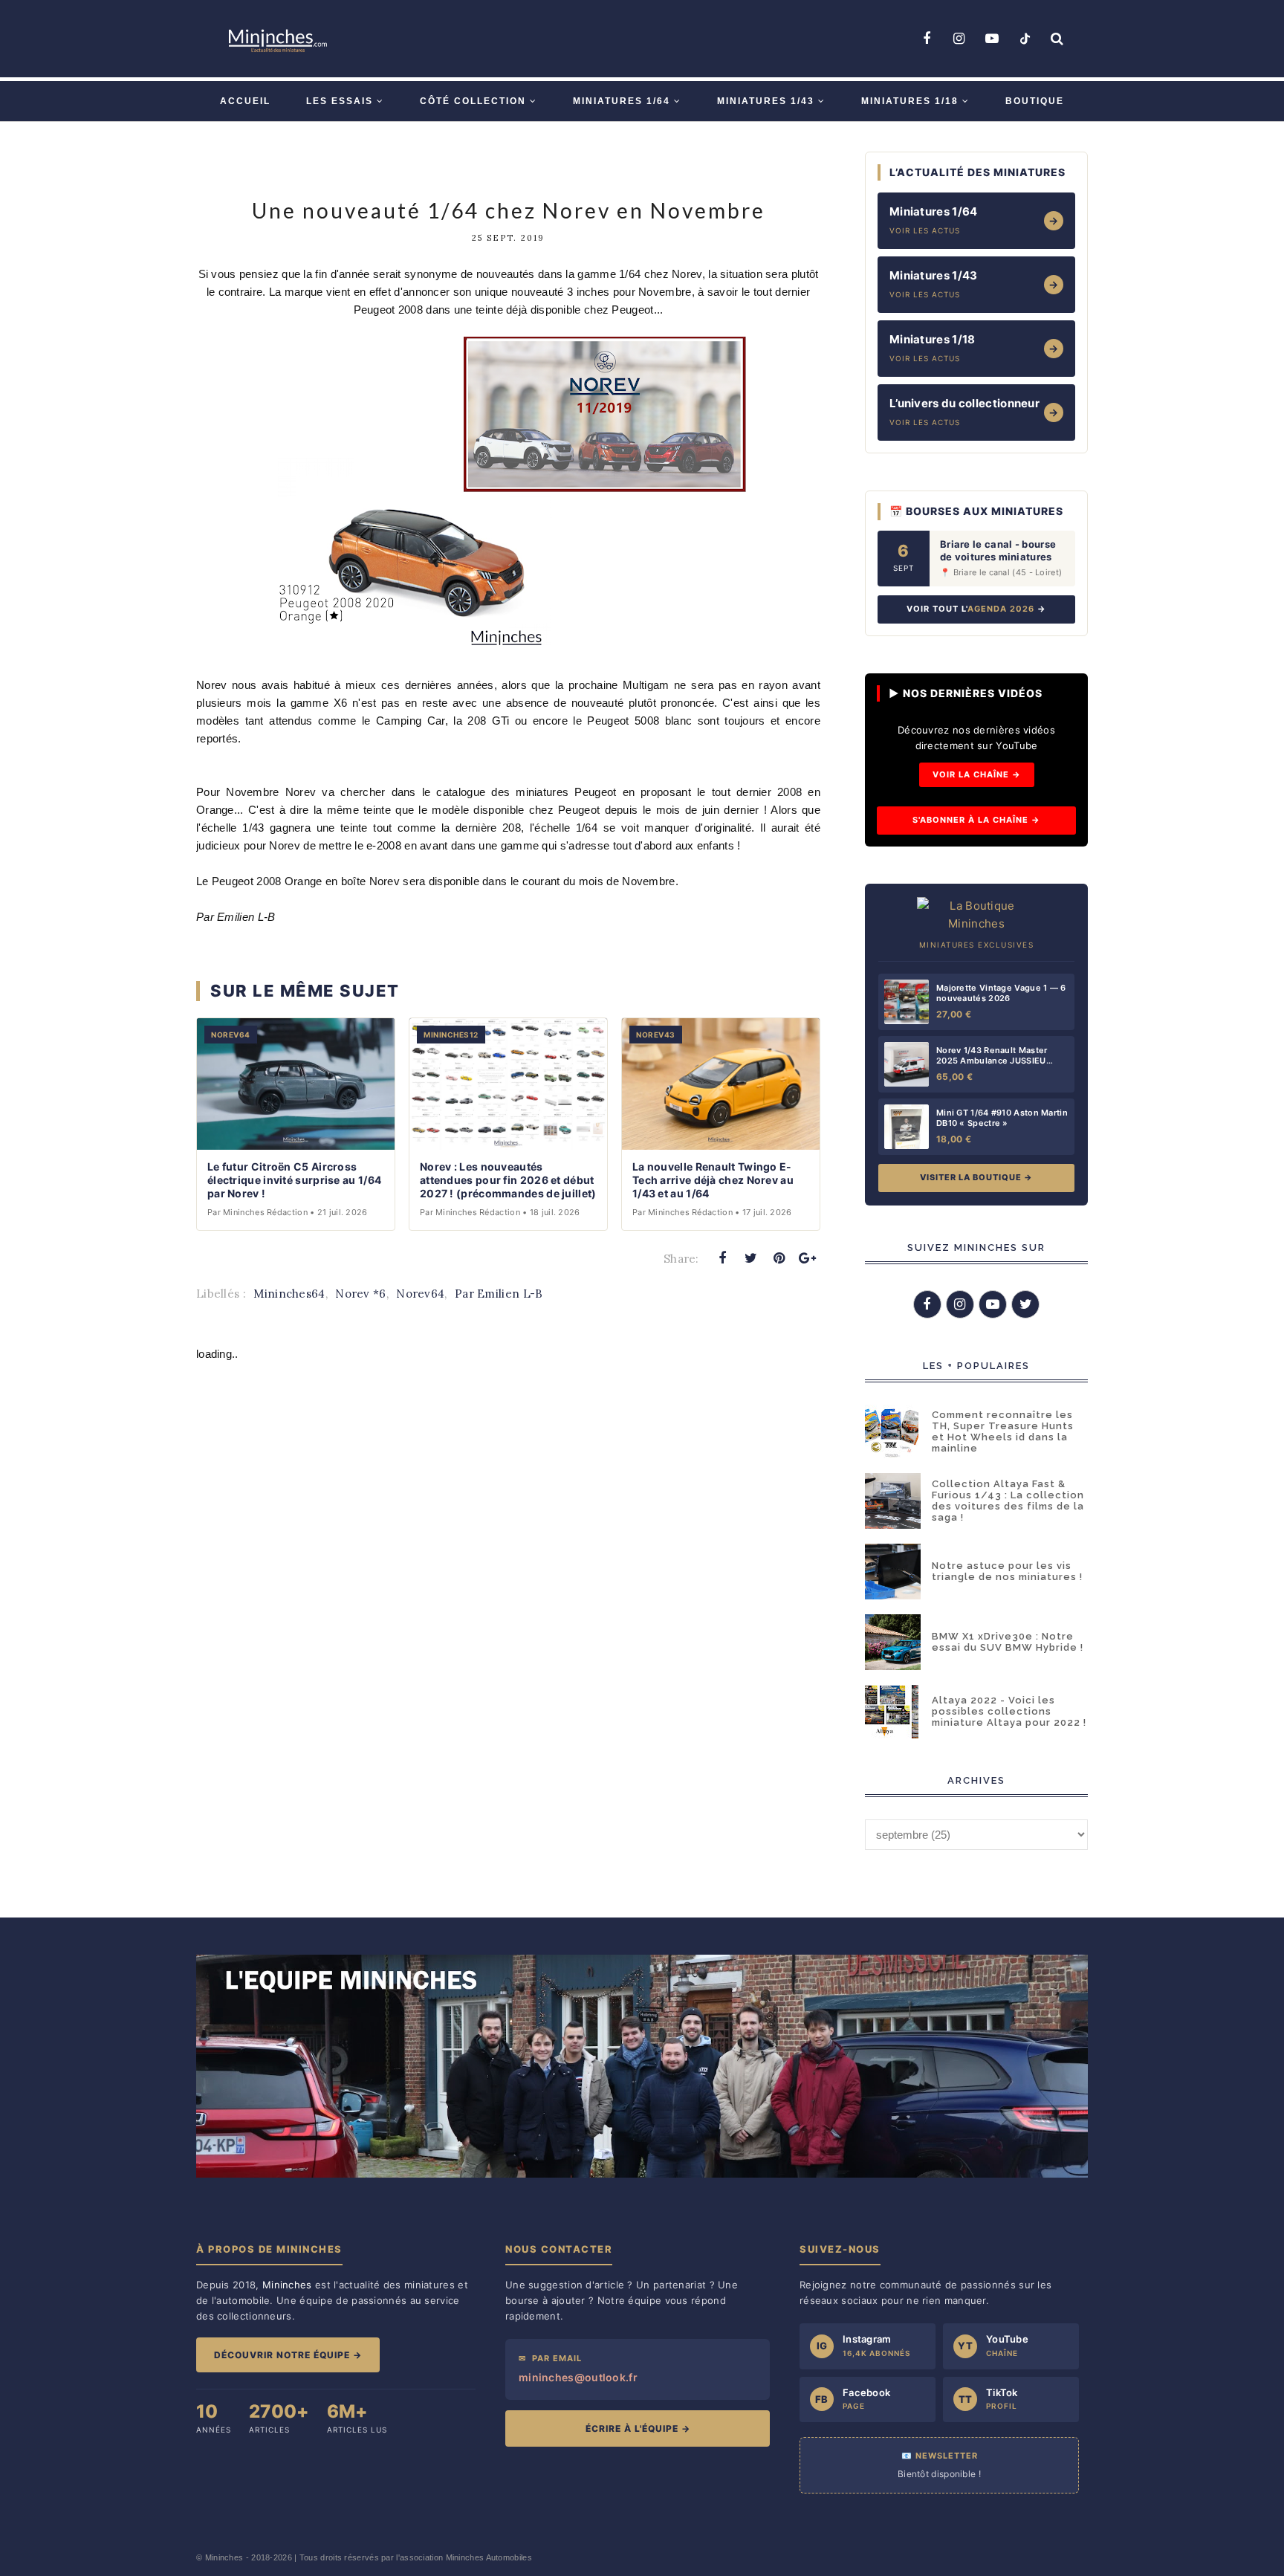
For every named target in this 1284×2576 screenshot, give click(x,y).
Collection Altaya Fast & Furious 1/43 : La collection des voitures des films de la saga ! (1008, 1501)
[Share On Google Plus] (808, 1258)
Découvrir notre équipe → (288, 2355)
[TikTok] (1025, 39)
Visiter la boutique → (976, 1177)
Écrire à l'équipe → (638, 2428)
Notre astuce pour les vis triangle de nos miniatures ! (1007, 1571)
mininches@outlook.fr (578, 2377)
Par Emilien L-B (499, 1294)
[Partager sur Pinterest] (779, 1258)
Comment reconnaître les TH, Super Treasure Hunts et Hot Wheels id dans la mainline (1003, 1431)
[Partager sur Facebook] (722, 1258)
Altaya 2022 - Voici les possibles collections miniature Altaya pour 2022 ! (1009, 1711)
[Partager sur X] (750, 1258)
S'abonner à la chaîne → (976, 820)
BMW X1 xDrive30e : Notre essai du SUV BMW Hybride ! (1008, 1642)
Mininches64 (289, 1294)
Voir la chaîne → (977, 774)
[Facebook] (927, 39)
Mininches (224, 2557)
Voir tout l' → (976, 609)
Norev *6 (360, 1294)
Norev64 (420, 1294)
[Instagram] (959, 39)
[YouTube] (992, 39)
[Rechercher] (1057, 39)
